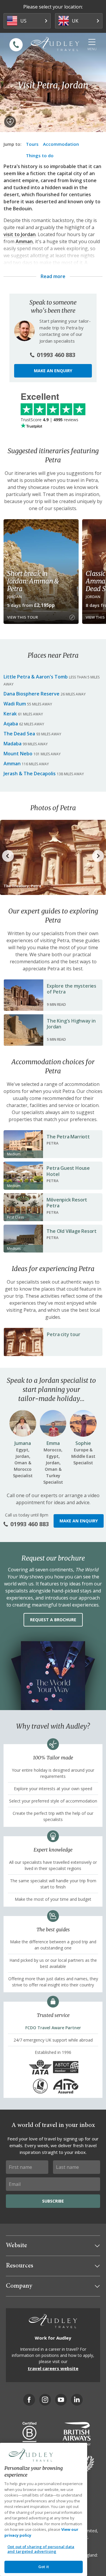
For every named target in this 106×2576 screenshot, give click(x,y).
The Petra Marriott (68, 1137)
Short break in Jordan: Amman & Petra (33, 581)
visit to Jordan (20, 234)
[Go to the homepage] (55, 44)
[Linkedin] (77, 2400)
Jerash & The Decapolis (30, 774)
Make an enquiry (53, 371)
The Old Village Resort (72, 1231)
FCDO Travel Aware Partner (53, 2028)
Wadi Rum (15, 704)
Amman (24, 241)
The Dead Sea (19, 734)
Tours (32, 144)
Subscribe (53, 2201)
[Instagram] (45, 2400)
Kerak (10, 714)
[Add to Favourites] (10, 122)
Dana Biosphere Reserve (32, 694)
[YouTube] (61, 2400)
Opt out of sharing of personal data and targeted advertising (41, 2549)
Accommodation (61, 144)
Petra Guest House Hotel (68, 1171)
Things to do (40, 155)
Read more (53, 276)
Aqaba (11, 724)
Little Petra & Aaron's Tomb (36, 677)
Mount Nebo (18, 754)
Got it (44, 2567)
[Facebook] (29, 2400)
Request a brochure (53, 1620)
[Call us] (16, 45)
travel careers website (53, 2368)
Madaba (13, 744)
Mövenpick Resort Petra (67, 1203)
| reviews (49, 420)
